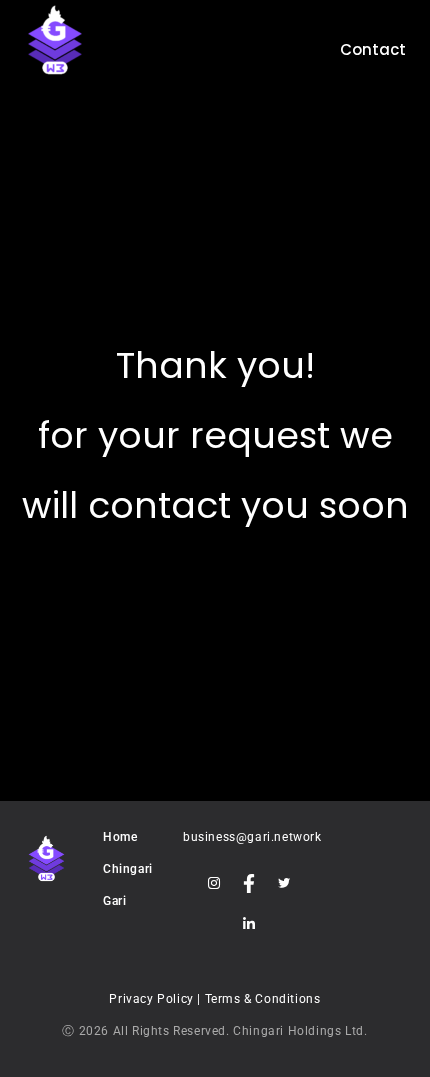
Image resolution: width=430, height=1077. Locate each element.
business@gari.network (252, 837)
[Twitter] (283, 883)
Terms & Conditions (263, 999)
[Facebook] (248, 883)
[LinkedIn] (248, 923)
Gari (114, 901)
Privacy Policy (153, 999)
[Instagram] (213, 883)
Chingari (128, 869)
